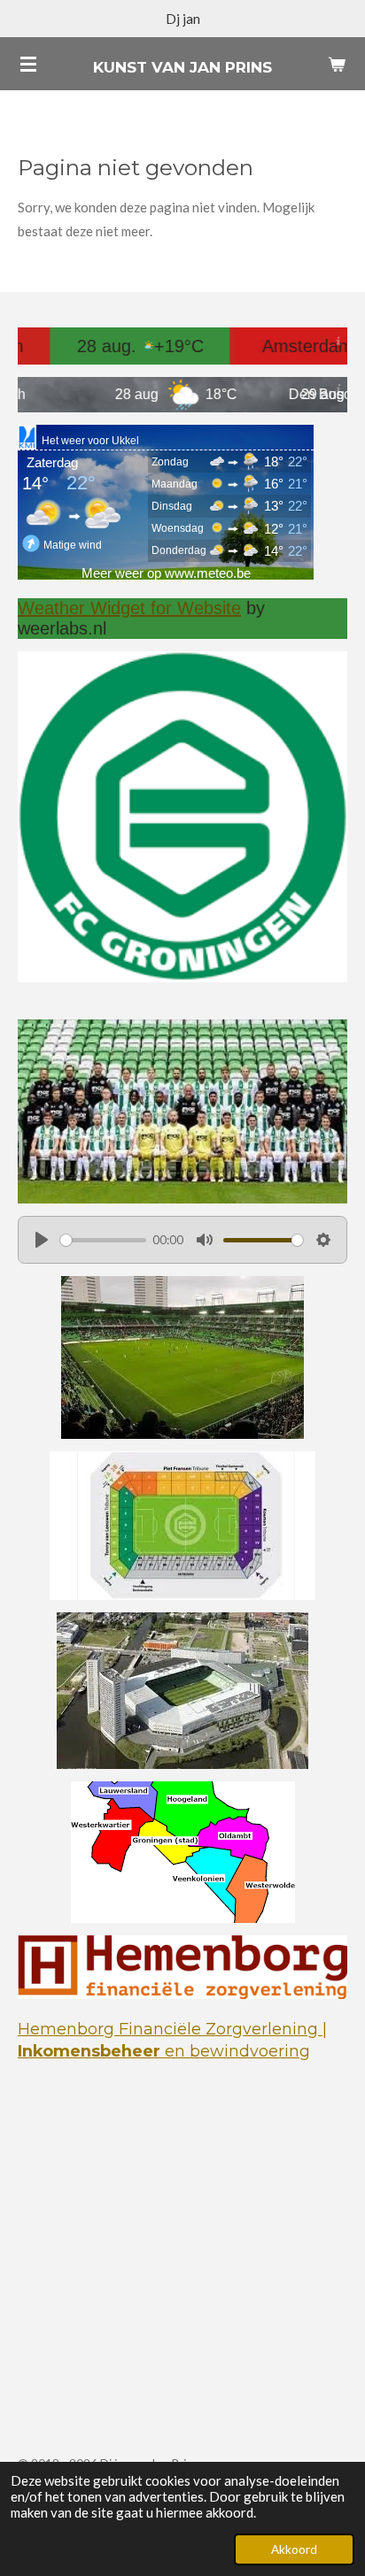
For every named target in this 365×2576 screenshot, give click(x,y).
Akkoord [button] (294, 2549)
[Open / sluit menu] (28, 64)
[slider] (103, 1240)
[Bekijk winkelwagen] (337, 64)
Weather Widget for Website (129, 608)
